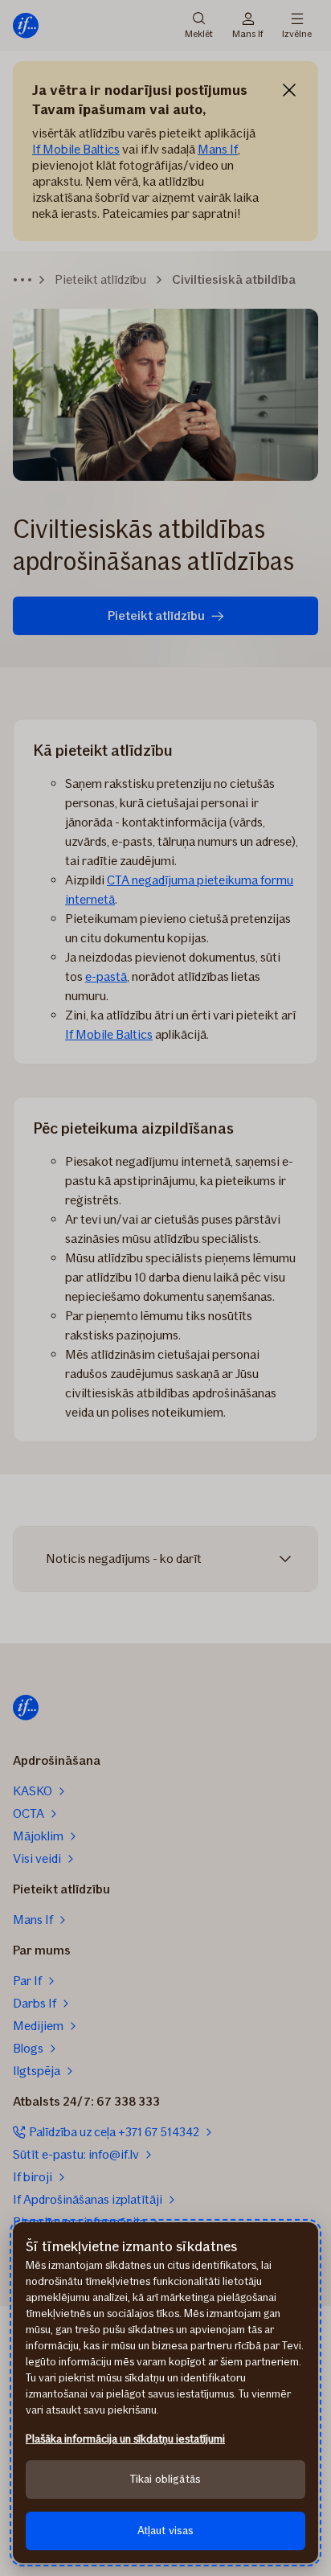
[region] (165, 2393)
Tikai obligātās (165, 2479)
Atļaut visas (166, 2531)
